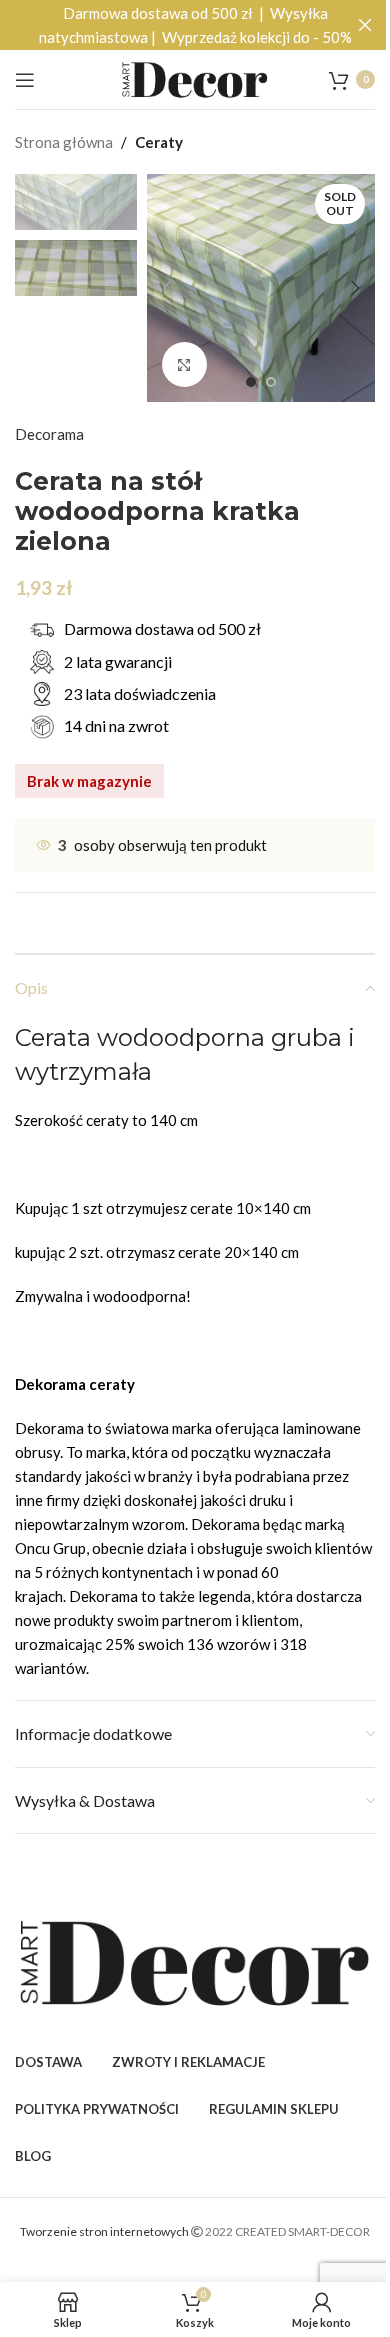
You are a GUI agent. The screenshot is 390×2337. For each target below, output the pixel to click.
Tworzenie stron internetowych (105, 2231)
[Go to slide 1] (251, 382)
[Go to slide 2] (271, 382)
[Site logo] (195, 77)
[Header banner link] (195, 25)
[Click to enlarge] (184, 364)
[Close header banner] (365, 25)
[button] (167, 288)
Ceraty (159, 142)
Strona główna (64, 142)
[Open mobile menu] (25, 80)
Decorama (49, 434)
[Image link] (195, 1961)
